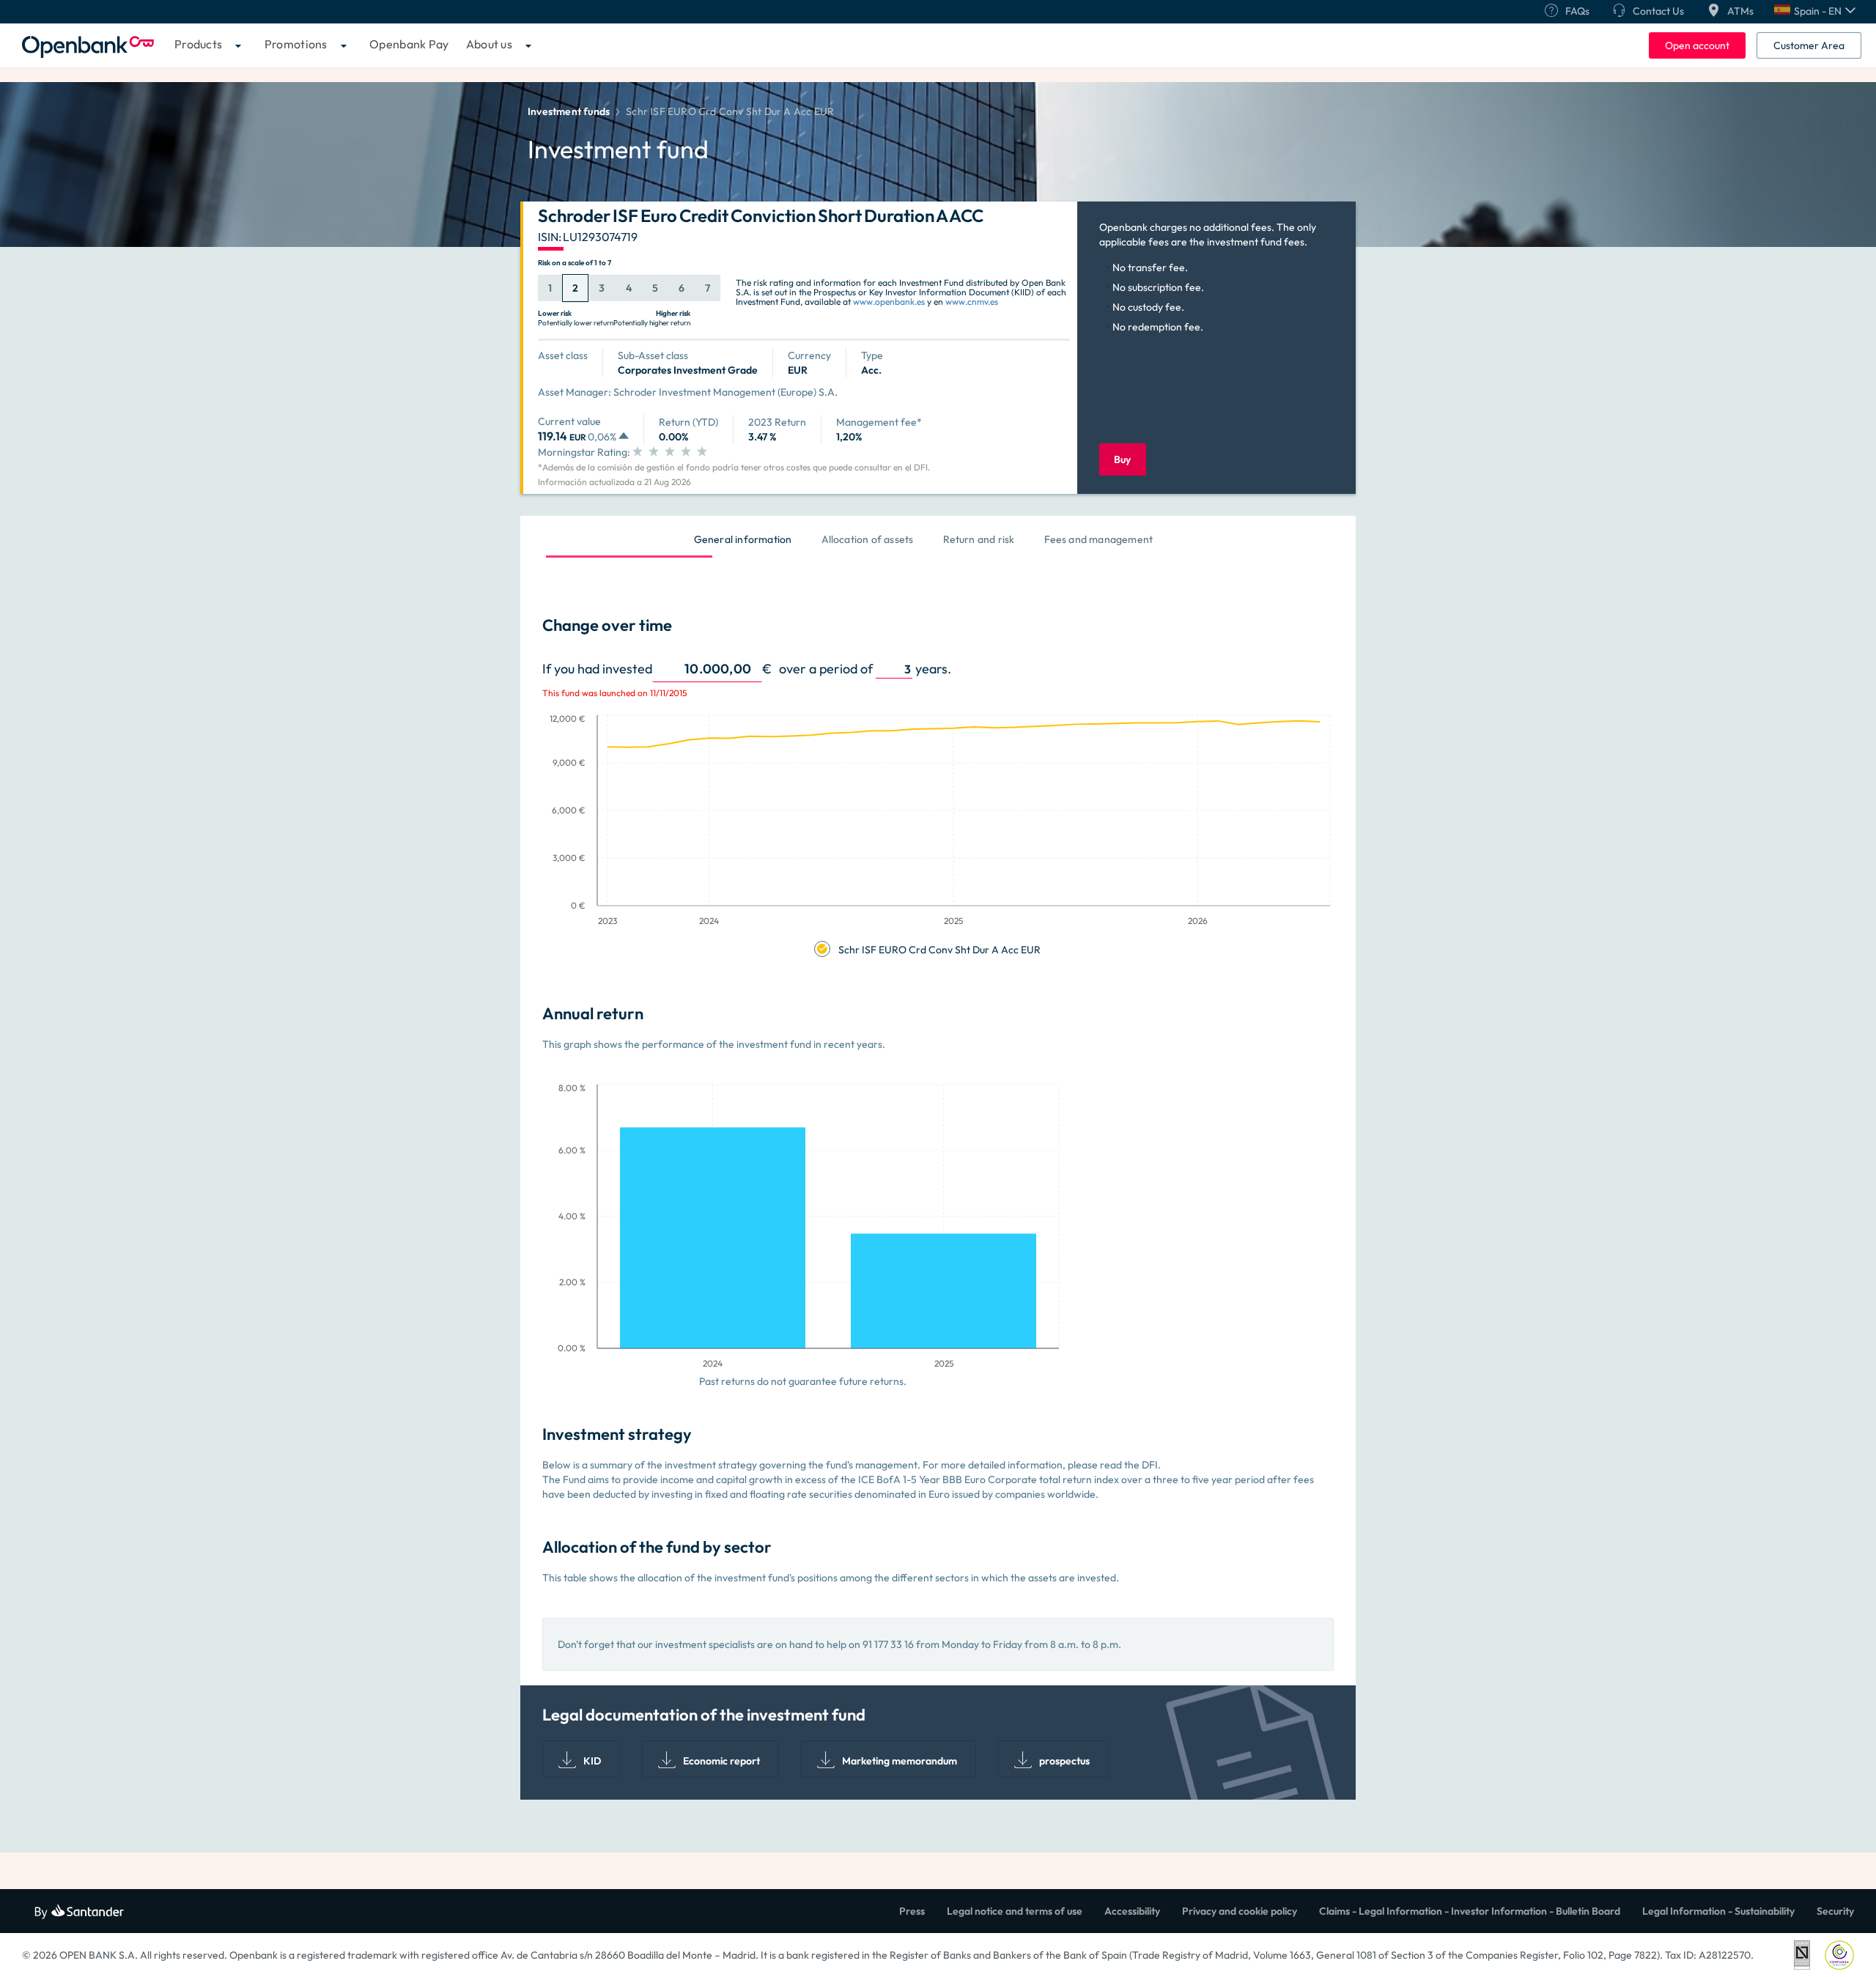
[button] (1815, 11)
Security (1835, 1911)
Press (912, 1911)
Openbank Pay (409, 44)
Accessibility (1132, 1911)
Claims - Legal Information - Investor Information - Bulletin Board (1470, 1911)
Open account (1697, 45)
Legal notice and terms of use (1015, 1911)
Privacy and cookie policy (1240, 1911)
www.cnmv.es (972, 302)
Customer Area (1809, 45)
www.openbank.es (889, 302)
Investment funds (569, 111)
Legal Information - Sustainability (1718, 1911)
